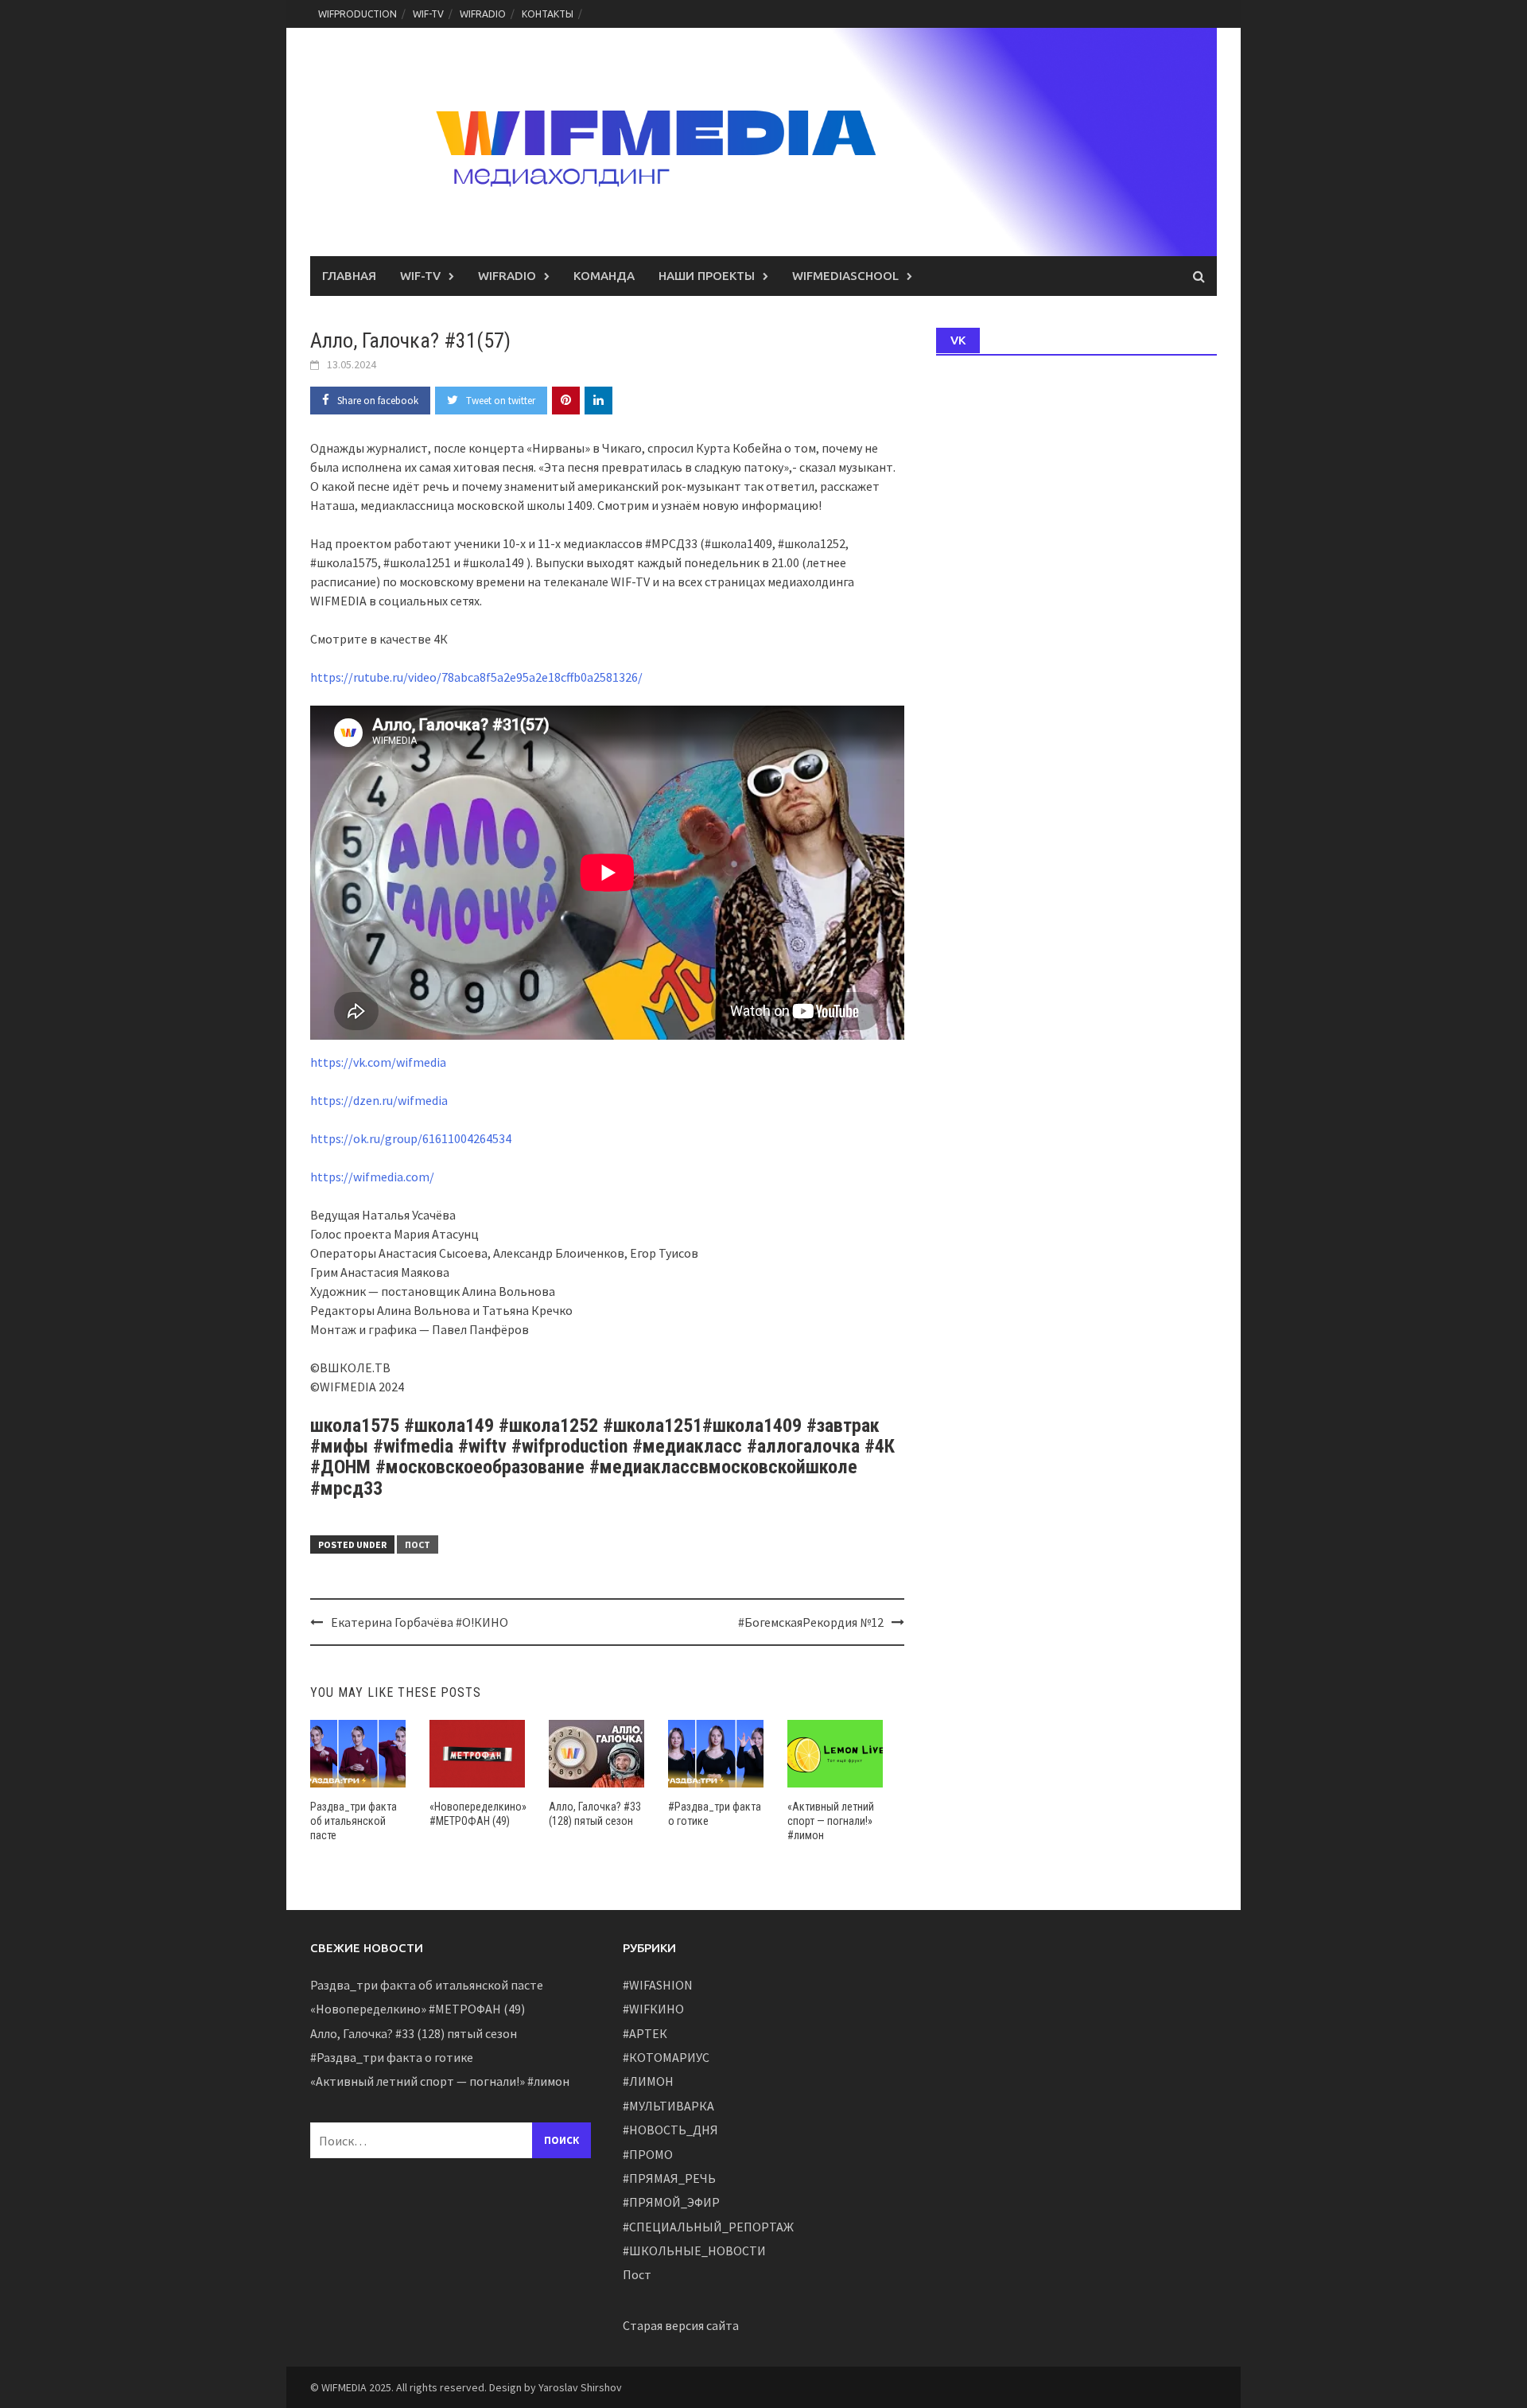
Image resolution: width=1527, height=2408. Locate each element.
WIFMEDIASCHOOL (845, 276)
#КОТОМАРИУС (666, 2057)
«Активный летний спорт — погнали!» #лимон (831, 1821)
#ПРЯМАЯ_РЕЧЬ (669, 2178)
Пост (418, 1544)
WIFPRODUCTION (357, 14)
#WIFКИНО (653, 2009)
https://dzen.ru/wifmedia (379, 1100)
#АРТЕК (645, 2033)
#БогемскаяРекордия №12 (811, 1622)
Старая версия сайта (681, 2325)
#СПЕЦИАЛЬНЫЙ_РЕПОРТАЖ (708, 2227)
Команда (604, 276)
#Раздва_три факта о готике (392, 2057)
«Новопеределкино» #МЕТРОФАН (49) (418, 2009)
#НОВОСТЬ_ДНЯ (670, 2130)
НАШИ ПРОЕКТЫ (707, 276)
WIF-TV (428, 14)
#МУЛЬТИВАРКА (668, 2106)
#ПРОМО (648, 2154)
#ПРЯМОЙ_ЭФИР (671, 2202)
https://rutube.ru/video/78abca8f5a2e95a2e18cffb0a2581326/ (476, 677)
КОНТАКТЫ (548, 14)
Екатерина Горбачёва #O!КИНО (420, 1622)
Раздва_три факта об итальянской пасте (354, 1821)
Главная (349, 276)
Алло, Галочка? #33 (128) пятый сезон (414, 2033)
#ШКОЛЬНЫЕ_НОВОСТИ (694, 2250)
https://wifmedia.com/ (372, 1177)
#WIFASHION (658, 1985)
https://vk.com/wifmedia (378, 1062)
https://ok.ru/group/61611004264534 (411, 1138)
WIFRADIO (483, 14)
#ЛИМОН (648, 2081)
